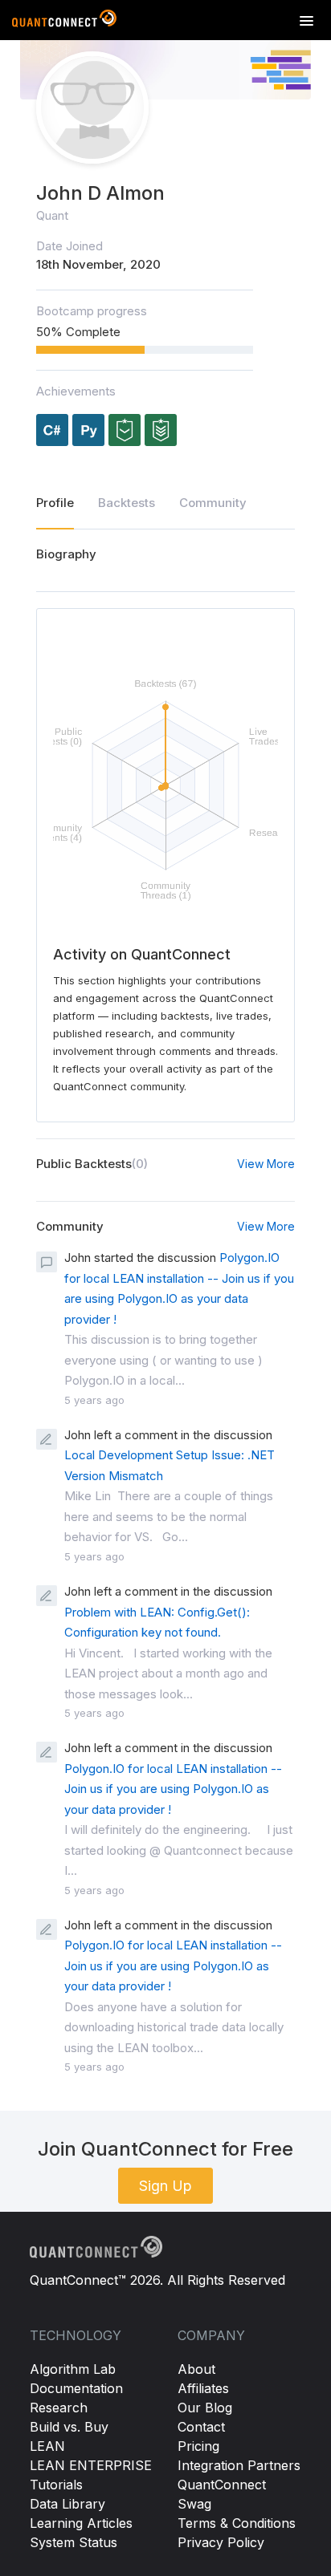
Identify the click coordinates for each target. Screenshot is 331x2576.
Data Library (67, 2504)
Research (59, 2408)
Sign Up (165, 2186)
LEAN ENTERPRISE (91, 2465)
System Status (74, 2542)
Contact (201, 2427)
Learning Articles (81, 2523)
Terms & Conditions (237, 2523)
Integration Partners (239, 2465)
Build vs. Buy (69, 2427)
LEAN (47, 2446)
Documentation (76, 2388)
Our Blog (205, 2408)
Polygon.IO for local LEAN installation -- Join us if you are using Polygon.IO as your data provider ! (173, 1789)
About (196, 2369)
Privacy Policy (221, 2542)
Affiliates (203, 2388)
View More (266, 1164)
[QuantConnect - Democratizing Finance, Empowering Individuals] (64, 22)
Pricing (198, 2446)
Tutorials (56, 2485)
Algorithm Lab (73, 2369)
